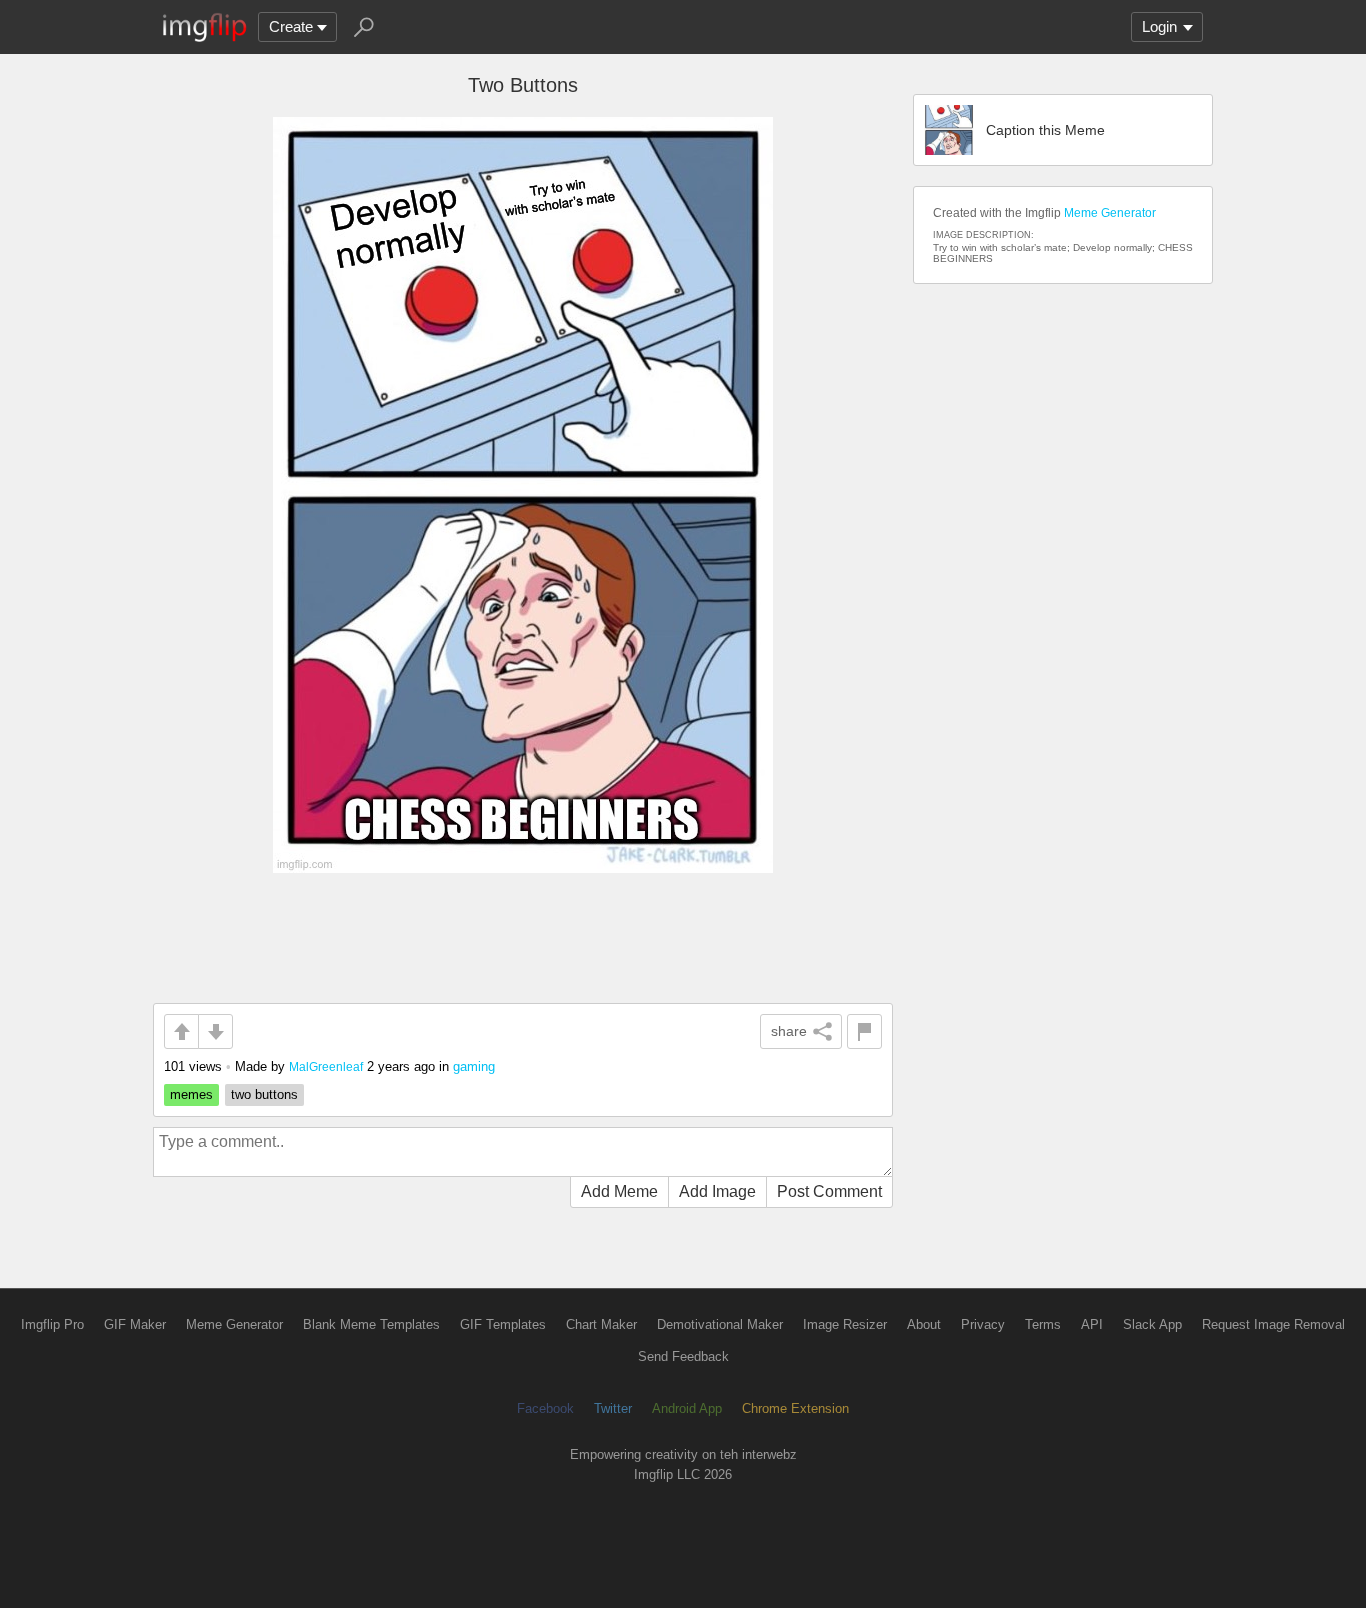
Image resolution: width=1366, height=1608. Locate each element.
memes (191, 1094)
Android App (687, 1408)
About (924, 1324)
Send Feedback (683, 1356)
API (1092, 1324)
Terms (1043, 1324)
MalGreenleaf (326, 1066)
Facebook (545, 1408)
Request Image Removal (1273, 1324)
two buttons (264, 1094)
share (789, 1031)
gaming (474, 1066)
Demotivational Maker (720, 1324)
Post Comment (829, 1191)
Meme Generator (1110, 213)
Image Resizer (845, 1324)
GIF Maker (135, 1324)
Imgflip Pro (52, 1324)
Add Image (717, 1191)
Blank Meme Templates (371, 1324)
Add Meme (619, 1191)
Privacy (983, 1324)
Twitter (613, 1408)
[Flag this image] (864, 1031)
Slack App (1152, 1324)
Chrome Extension (795, 1408)
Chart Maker (601, 1324)
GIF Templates (503, 1324)
